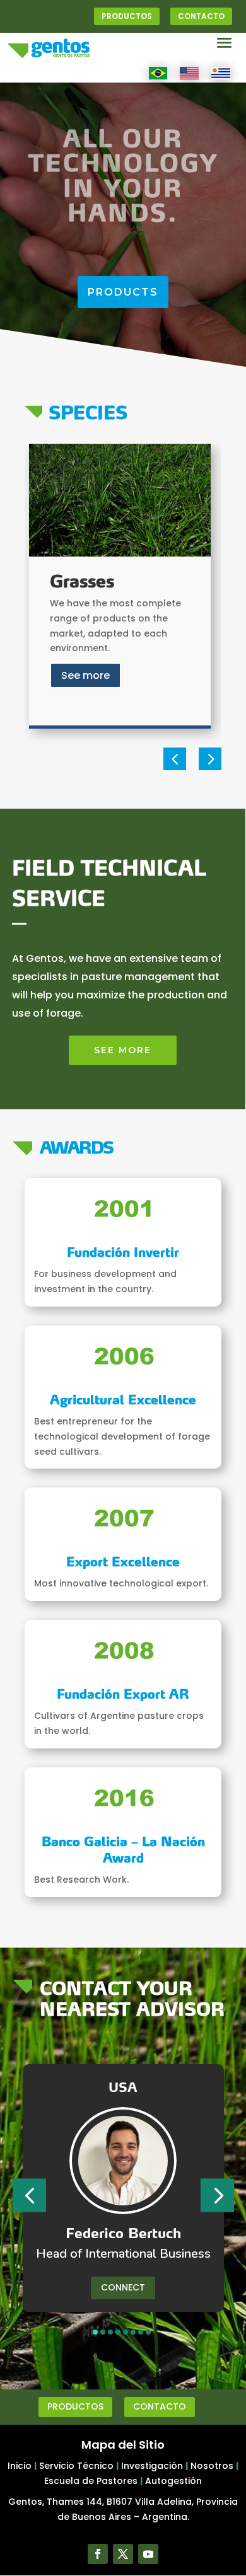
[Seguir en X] (123, 2554)
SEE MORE (123, 1050)
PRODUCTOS (127, 16)
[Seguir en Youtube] (148, 2554)
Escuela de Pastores (91, 2481)
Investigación (152, 2466)
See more (85, 675)
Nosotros (212, 2466)
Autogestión (173, 2481)
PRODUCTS (123, 292)
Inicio (20, 2466)
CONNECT (123, 2287)
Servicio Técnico (76, 2466)
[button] (175, 759)
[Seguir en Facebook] (98, 2554)
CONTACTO (201, 16)
